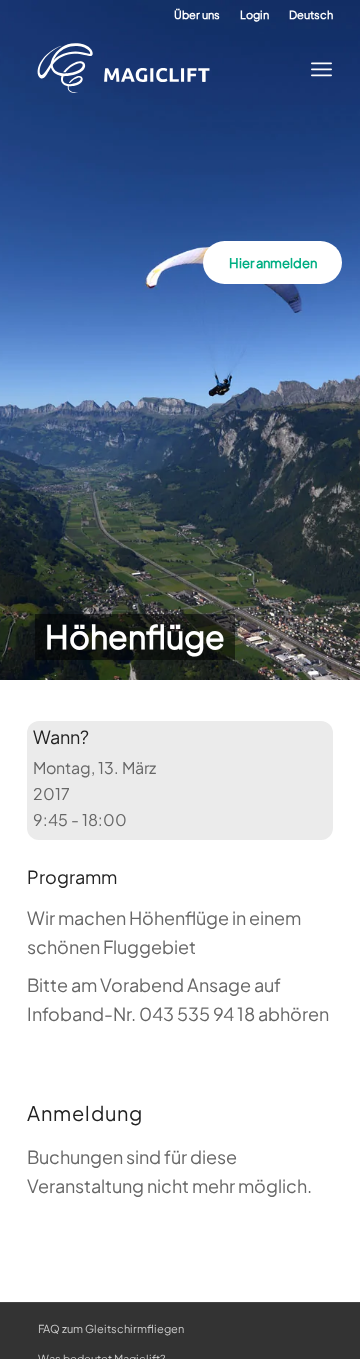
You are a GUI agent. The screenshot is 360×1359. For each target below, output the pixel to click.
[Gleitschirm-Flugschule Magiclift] (165, 69)
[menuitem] (197, 15)
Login (254, 14)
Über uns (197, 14)
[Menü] (315, 69)
